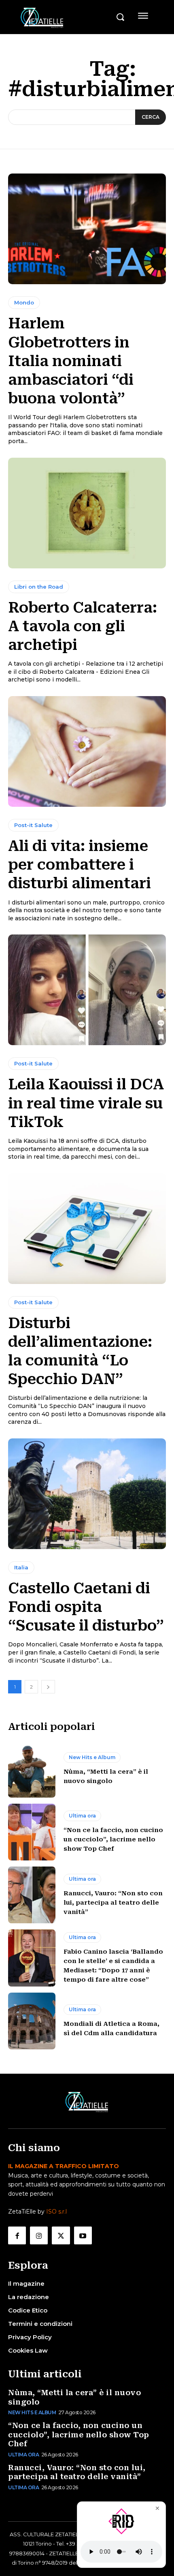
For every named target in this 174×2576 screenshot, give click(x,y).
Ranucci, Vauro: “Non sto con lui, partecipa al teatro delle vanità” (113, 1903)
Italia (21, 1567)
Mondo (24, 302)
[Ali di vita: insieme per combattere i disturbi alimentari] (87, 751)
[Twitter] (61, 2235)
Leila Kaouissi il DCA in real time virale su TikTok (86, 1103)
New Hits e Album (92, 1757)
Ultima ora (82, 1816)
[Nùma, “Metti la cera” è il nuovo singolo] (32, 1769)
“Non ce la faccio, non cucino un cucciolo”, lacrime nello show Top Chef (113, 1839)
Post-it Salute (33, 825)
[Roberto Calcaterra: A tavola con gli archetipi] (87, 513)
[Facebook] (17, 2235)
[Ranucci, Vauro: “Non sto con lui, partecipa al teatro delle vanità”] (32, 1895)
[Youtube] (83, 2235)
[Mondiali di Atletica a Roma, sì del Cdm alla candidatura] (32, 2021)
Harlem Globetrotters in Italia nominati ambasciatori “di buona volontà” (71, 361)
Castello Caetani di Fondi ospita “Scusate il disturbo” (86, 1607)
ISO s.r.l (56, 2212)
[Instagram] (39, 2235)
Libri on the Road (39, 587)
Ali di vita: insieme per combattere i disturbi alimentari (80, 865)
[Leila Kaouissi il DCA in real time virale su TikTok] (87, 990)
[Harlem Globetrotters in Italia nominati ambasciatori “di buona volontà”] (87, 229)
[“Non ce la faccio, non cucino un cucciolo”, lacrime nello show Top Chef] (32, 1832)
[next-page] (48, 1687)
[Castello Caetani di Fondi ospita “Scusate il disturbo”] (87, 1494)
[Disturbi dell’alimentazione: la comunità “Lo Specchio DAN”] (87, 1229)
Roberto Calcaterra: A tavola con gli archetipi (83, 626)
